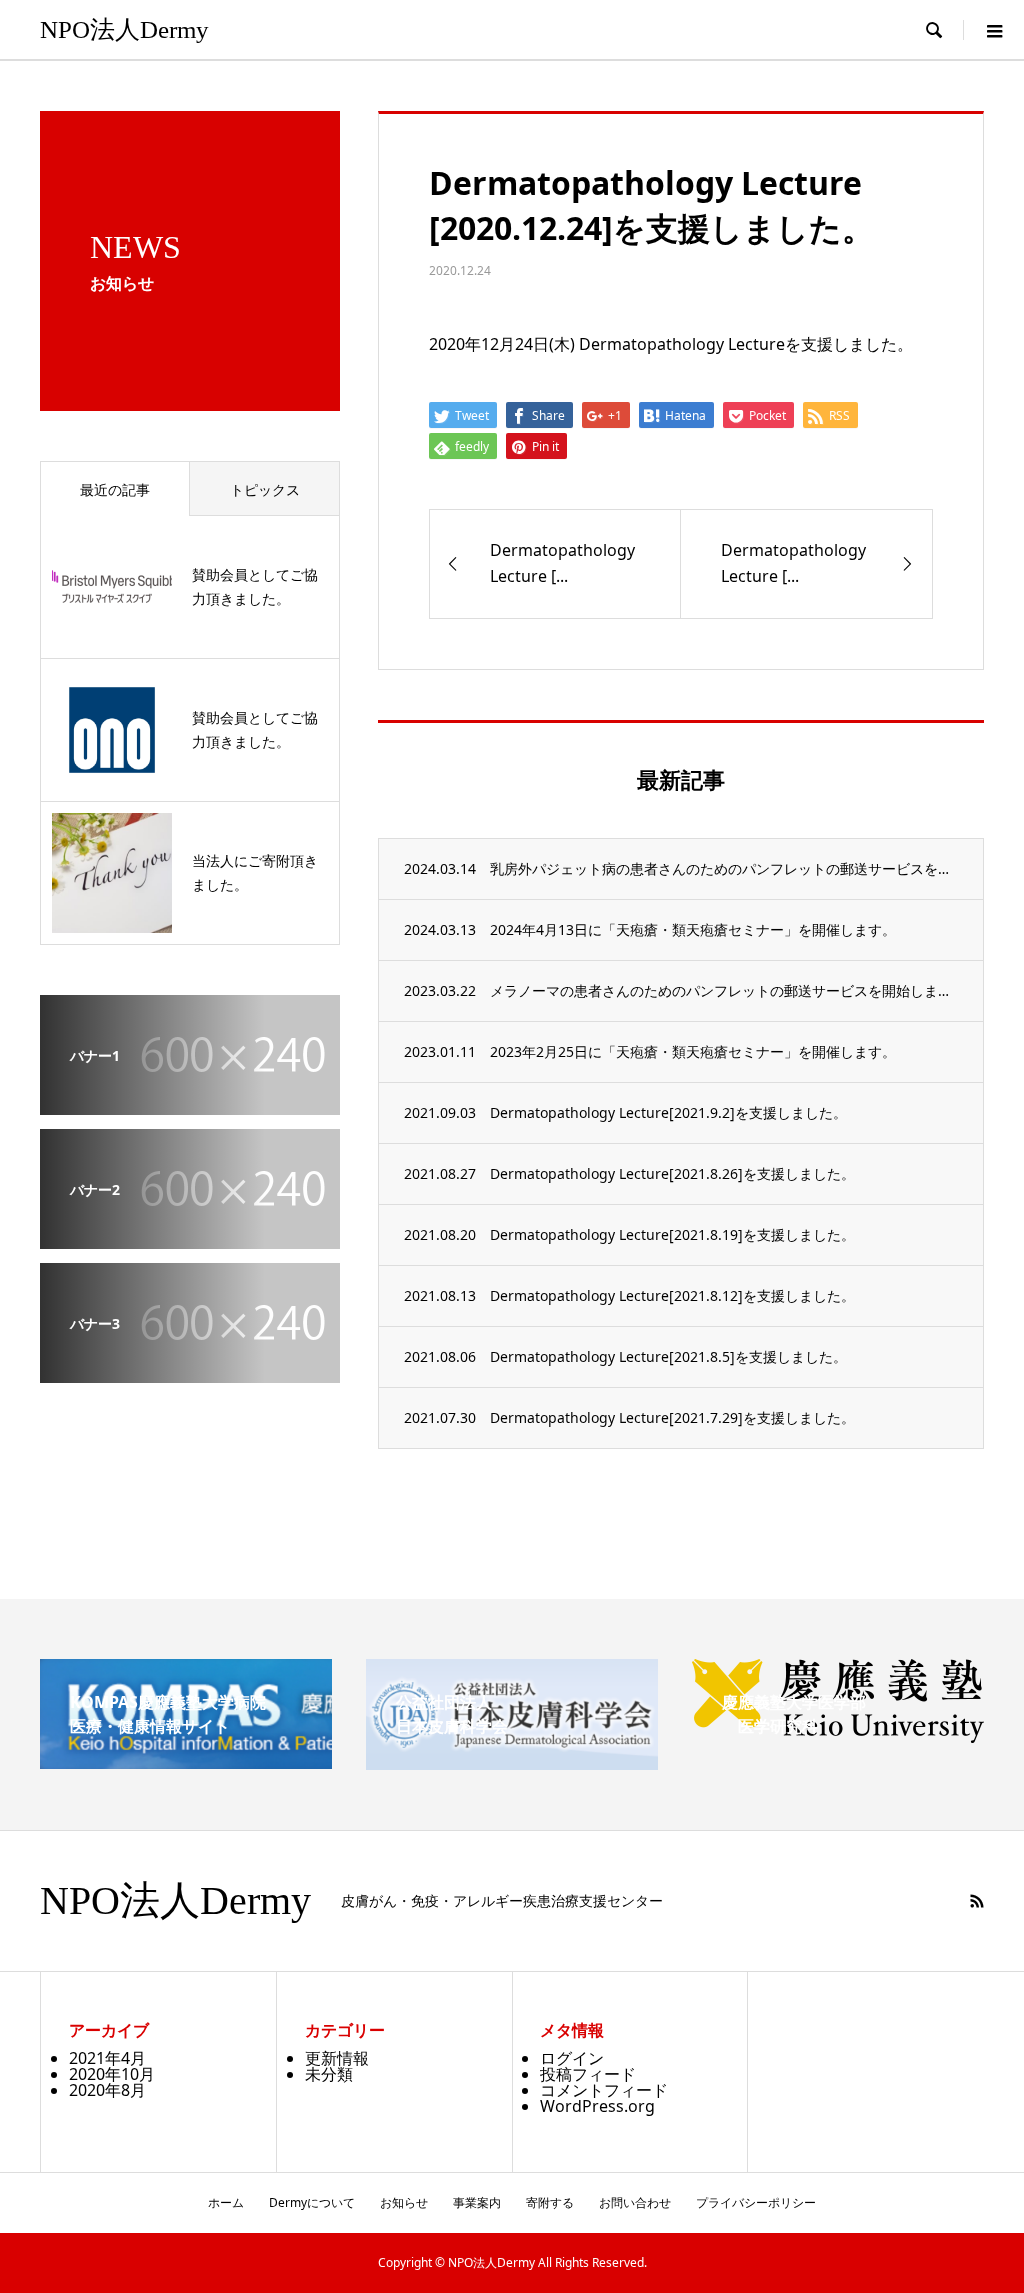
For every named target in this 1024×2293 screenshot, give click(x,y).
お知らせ (404, 2202)
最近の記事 (115, 489)
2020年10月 (112, 2074)
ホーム (226, 2202)
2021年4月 (107, 2058)
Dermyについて (312, 2202)
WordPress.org (597, 2106)
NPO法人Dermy (124, 29)
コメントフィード (604, 2090)
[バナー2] (190, 1235)
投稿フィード (588, 2074)
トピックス (265, 489)
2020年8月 (107, 2090)
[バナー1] (190, 1101)
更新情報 (337, 2058)
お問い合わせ (635, 2202)
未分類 (329, 2074)
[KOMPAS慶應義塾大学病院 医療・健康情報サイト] (186, 1761)
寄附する (550, 2202)
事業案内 (477, 2202)
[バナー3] (190, 1369)
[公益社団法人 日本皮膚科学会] (512, 1762)
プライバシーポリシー (756, 2202)
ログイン (572, 2058)
